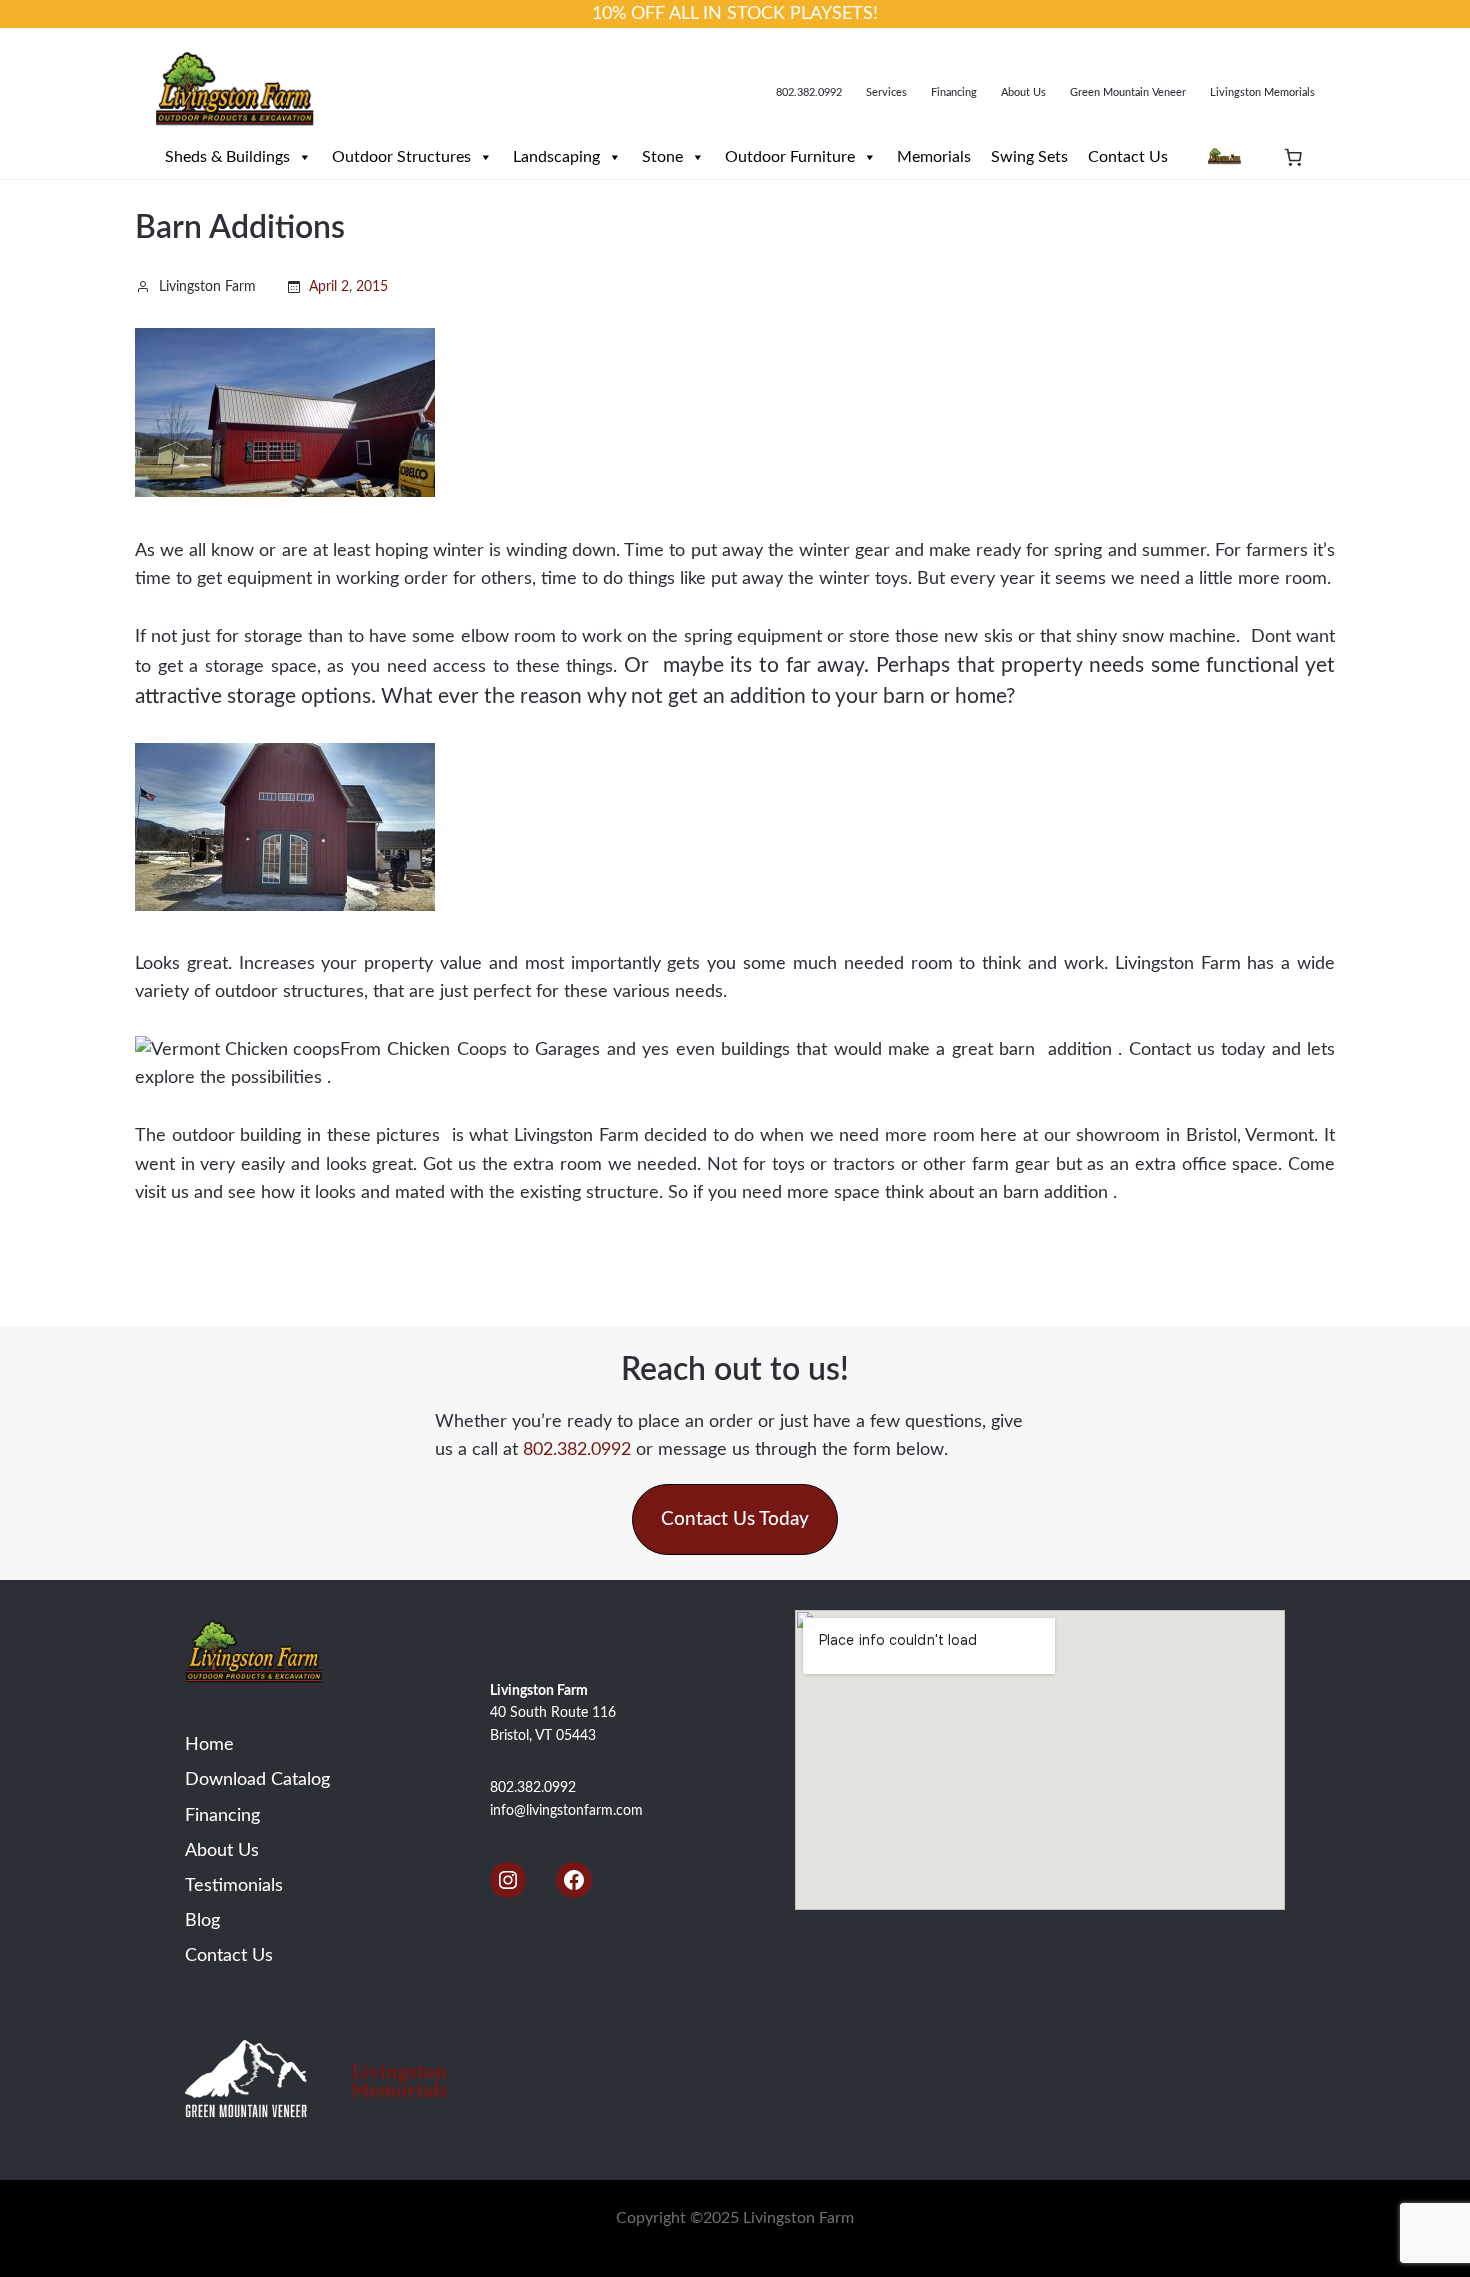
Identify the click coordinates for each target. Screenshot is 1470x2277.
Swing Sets (1029, 157)
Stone (662, 157)
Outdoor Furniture (790, 157)
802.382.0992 (577, 1449)
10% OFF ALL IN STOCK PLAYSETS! (735, 13)
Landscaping (556, 157)
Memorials (934, 157)
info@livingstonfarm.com (566, 1811)
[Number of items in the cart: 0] (1293, 157)
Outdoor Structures (401, 157)
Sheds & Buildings (227, 157)
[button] (735, 1519)
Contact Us (1128, 157)
